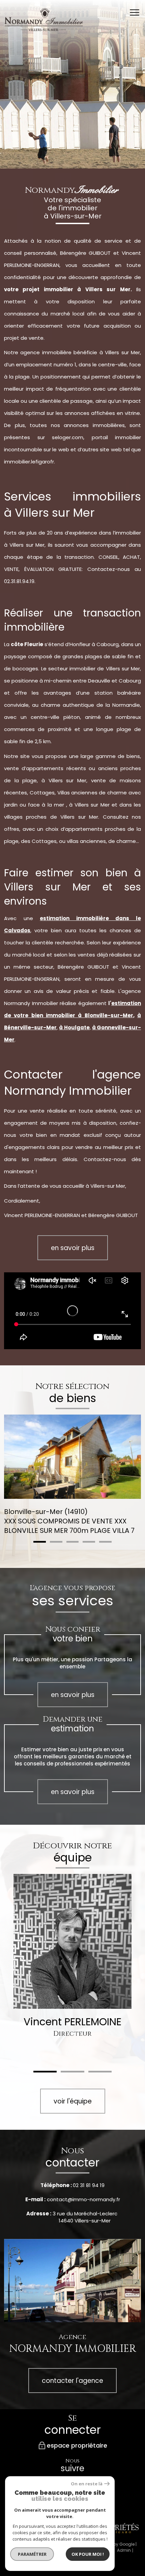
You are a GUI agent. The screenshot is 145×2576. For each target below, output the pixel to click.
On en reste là (87, 2484)
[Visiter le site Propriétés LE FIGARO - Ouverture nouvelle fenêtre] (118, 2528)
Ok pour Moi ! (88, 2554)
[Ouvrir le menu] (137, 12)
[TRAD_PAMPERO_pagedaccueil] (44, 29)
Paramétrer (32, 2554)
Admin (124, 2550)
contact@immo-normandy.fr (83, 2199)
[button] (40, 1542)
